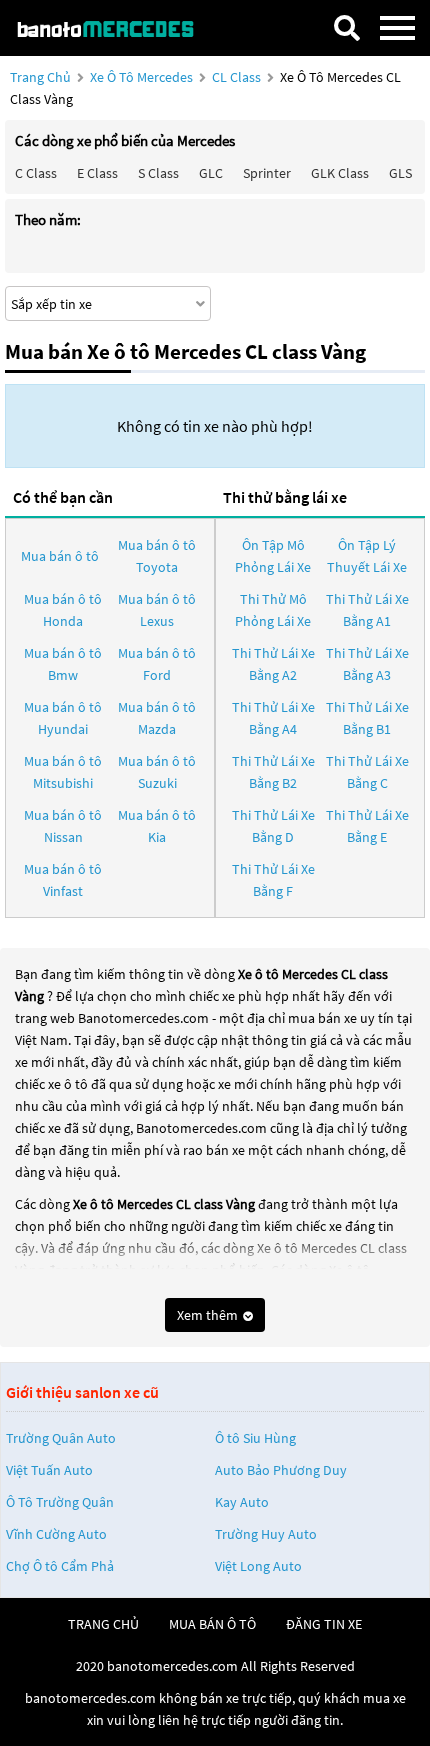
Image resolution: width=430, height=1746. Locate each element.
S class (158, 173)
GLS (400, 173)
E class (97, 173)
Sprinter (267, 173)
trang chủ (103, 1624)
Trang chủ (40, 77)
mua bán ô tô (212, 1624)
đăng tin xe (324, 1624)
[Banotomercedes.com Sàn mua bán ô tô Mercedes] (115, 27)
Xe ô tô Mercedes (141, 77)
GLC (211, 173)
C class (36, 173)
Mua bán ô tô (60, 556)
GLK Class (340, 173)
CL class (238, 77)
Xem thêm (209, 1315)
